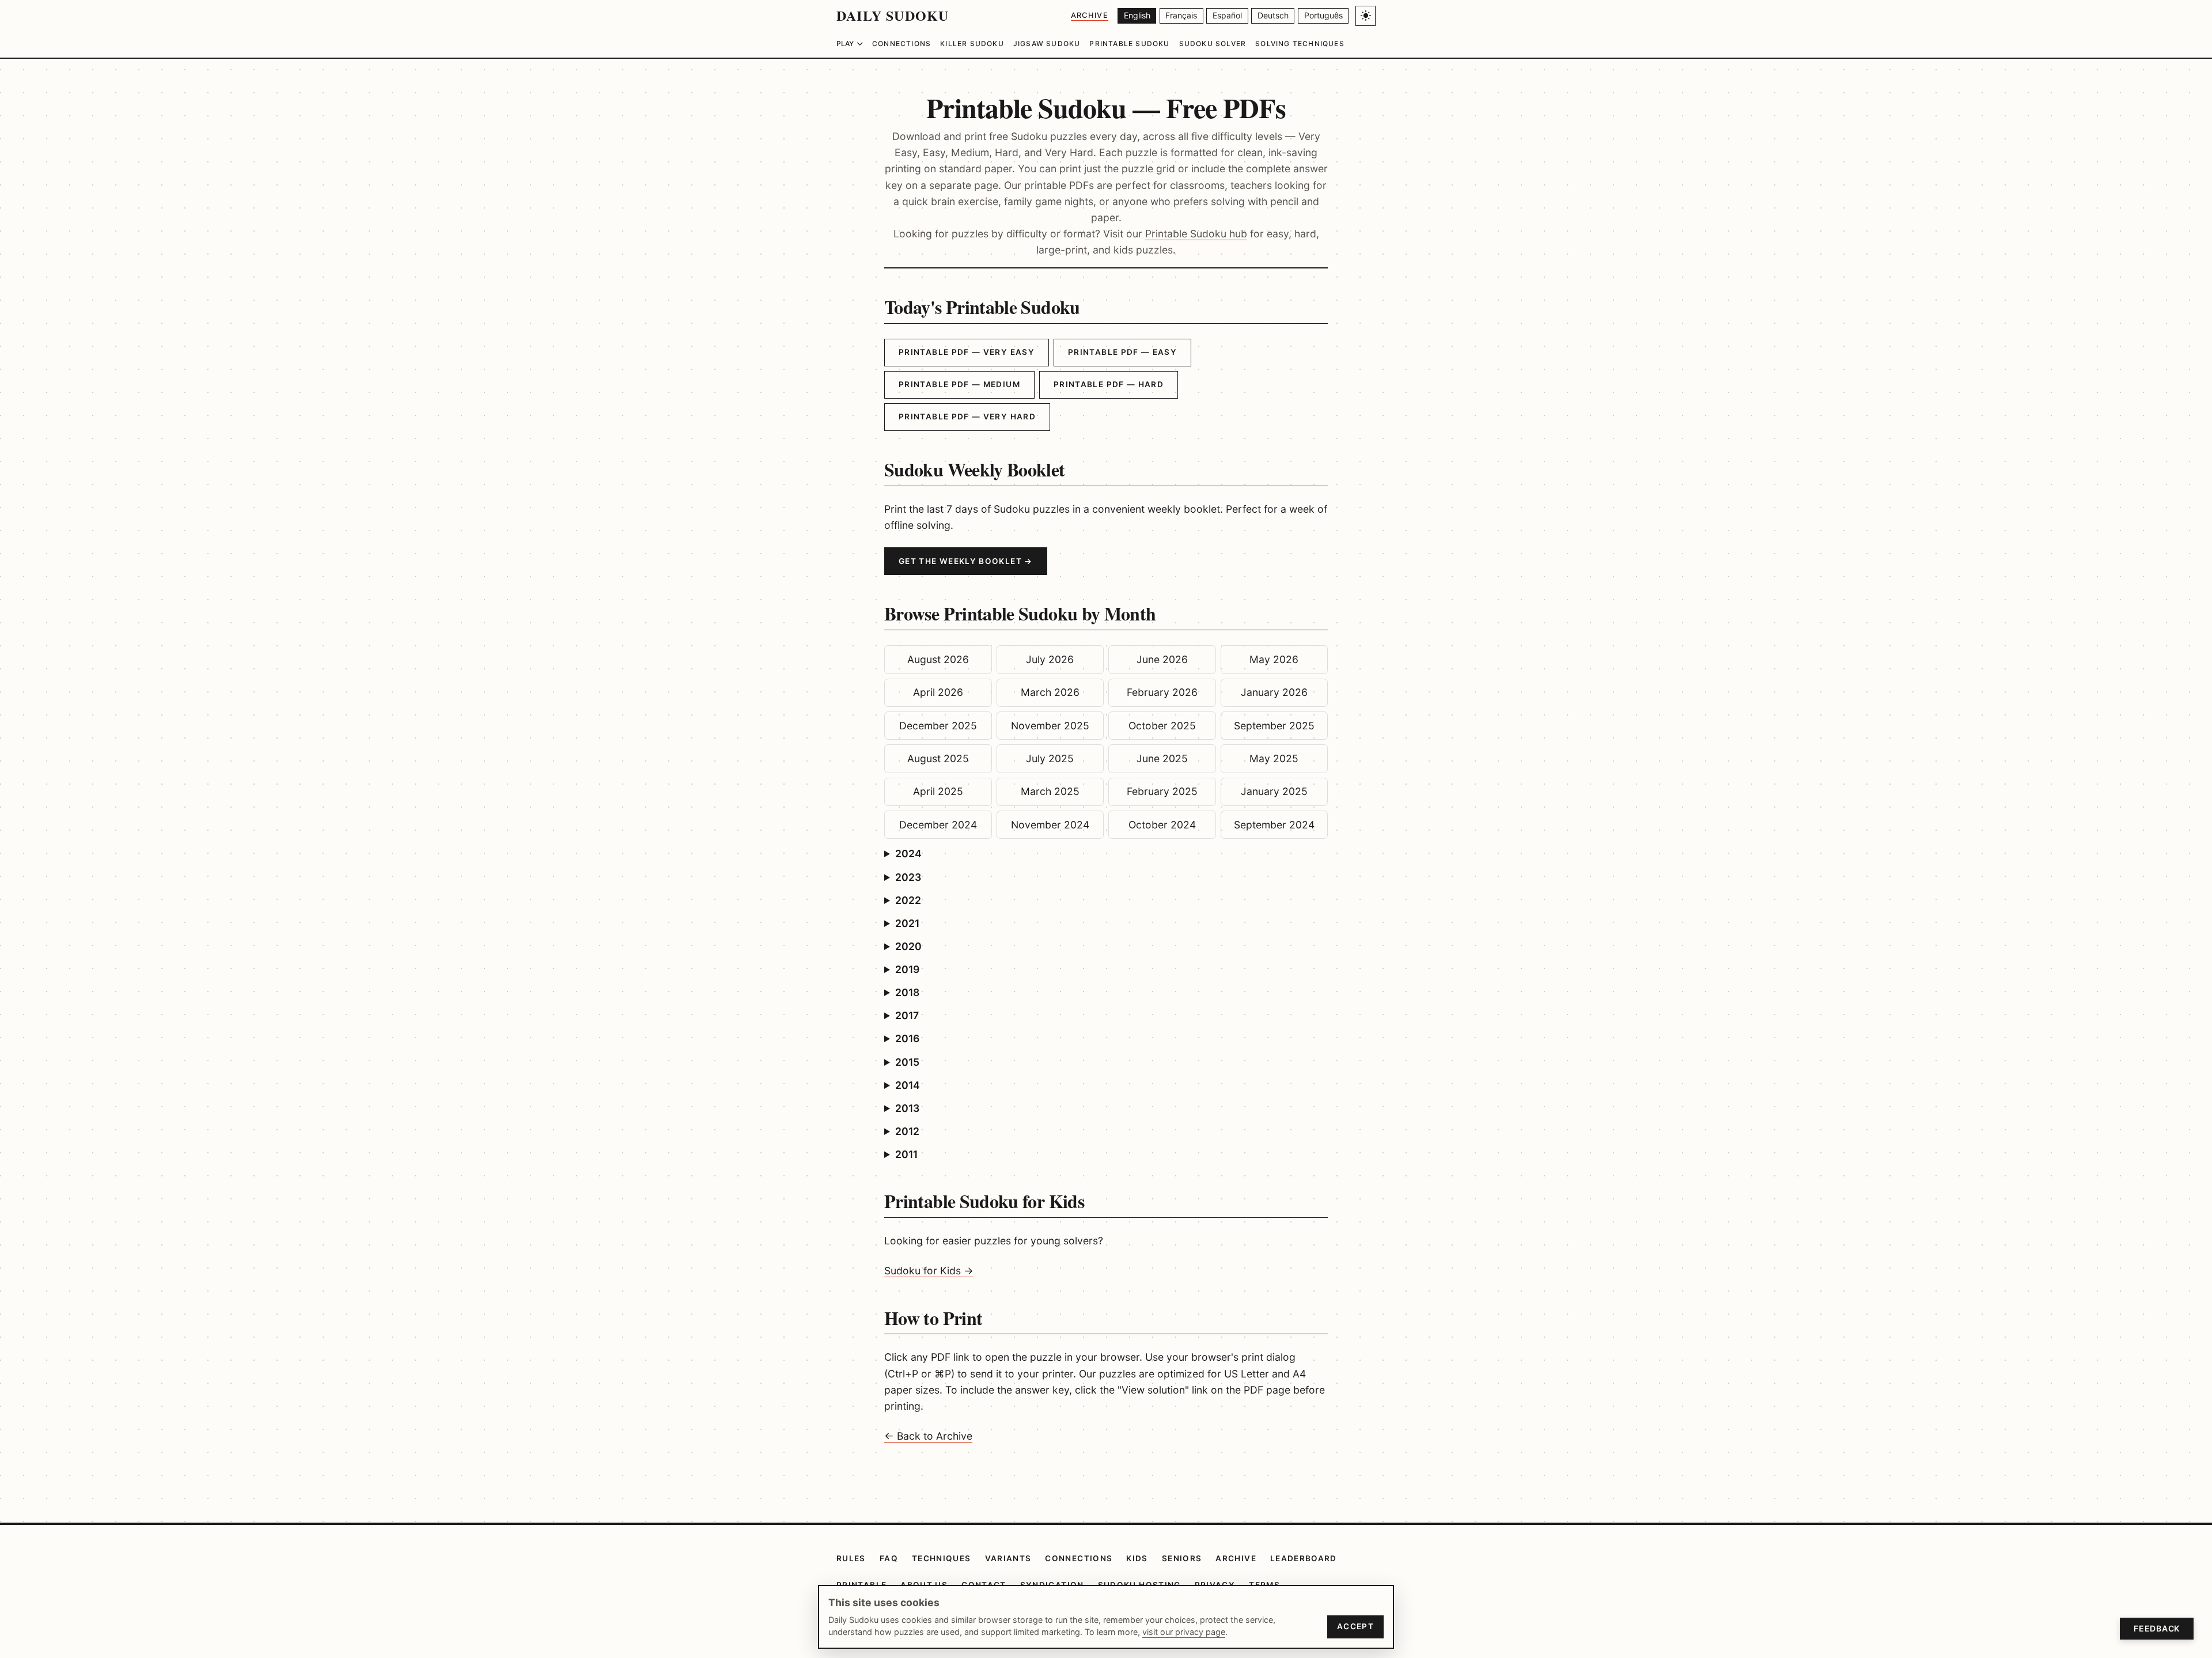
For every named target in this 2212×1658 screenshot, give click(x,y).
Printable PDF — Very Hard (967, 417)
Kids (1137, 1558)
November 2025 (1050, 726)
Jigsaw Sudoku (1047, 43)
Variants (1008, 1558)
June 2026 (1162, 659)
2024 (908, 853)
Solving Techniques (1300, 43)
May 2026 (1274, 659)
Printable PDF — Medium (959, 384)
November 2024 (1050, 825)
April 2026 (938, 692)
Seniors (1182, 1558)
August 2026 (938, 659)
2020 (908, 946)
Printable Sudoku (1129, 43)
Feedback (2157, 1628)
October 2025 (1162, 726)
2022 (908, 900)
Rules (851, 1558)
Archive (1090, 15)
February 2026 (1162, 692)
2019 (907, 969)
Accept (1355, 1626)
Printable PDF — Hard (1109, 384)
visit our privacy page (1184, 1632)
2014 (908, 1085)
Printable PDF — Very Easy (967, 352)
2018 (907, 992)
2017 (907, 1015)
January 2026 (1274, 692)
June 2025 (1162, 758)
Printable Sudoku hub (1196, 234)
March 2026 (1050, 692)
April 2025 (938, 791)
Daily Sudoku (893, 15)
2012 (907, 1131)
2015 (907, 1062)
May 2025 (1274, 758)
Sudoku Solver (1213, 43)
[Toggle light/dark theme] (1366, 16)
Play (845, 43)
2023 (908, 877)
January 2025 (1274, 791)
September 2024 (1274, 825)
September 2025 (1274, 726)
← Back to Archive (928, 1436)
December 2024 (938, 825)
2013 (907, 1108)
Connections (902, 43)
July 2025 (1050, 758)
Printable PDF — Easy (1122, 352)
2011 (906, 1154)
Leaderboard (1304, 1558)
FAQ (889, 1558)
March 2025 (1050, 791)
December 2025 (938, 726)
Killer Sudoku (972, 43)
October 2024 (1162, 825)
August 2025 (938, 758)
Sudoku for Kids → (929, 1271)
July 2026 (1050, 659)
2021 (907, 923)
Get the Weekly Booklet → (966, 561)
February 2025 (1162, 791)
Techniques (942, 1558)
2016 (907, 1038)
